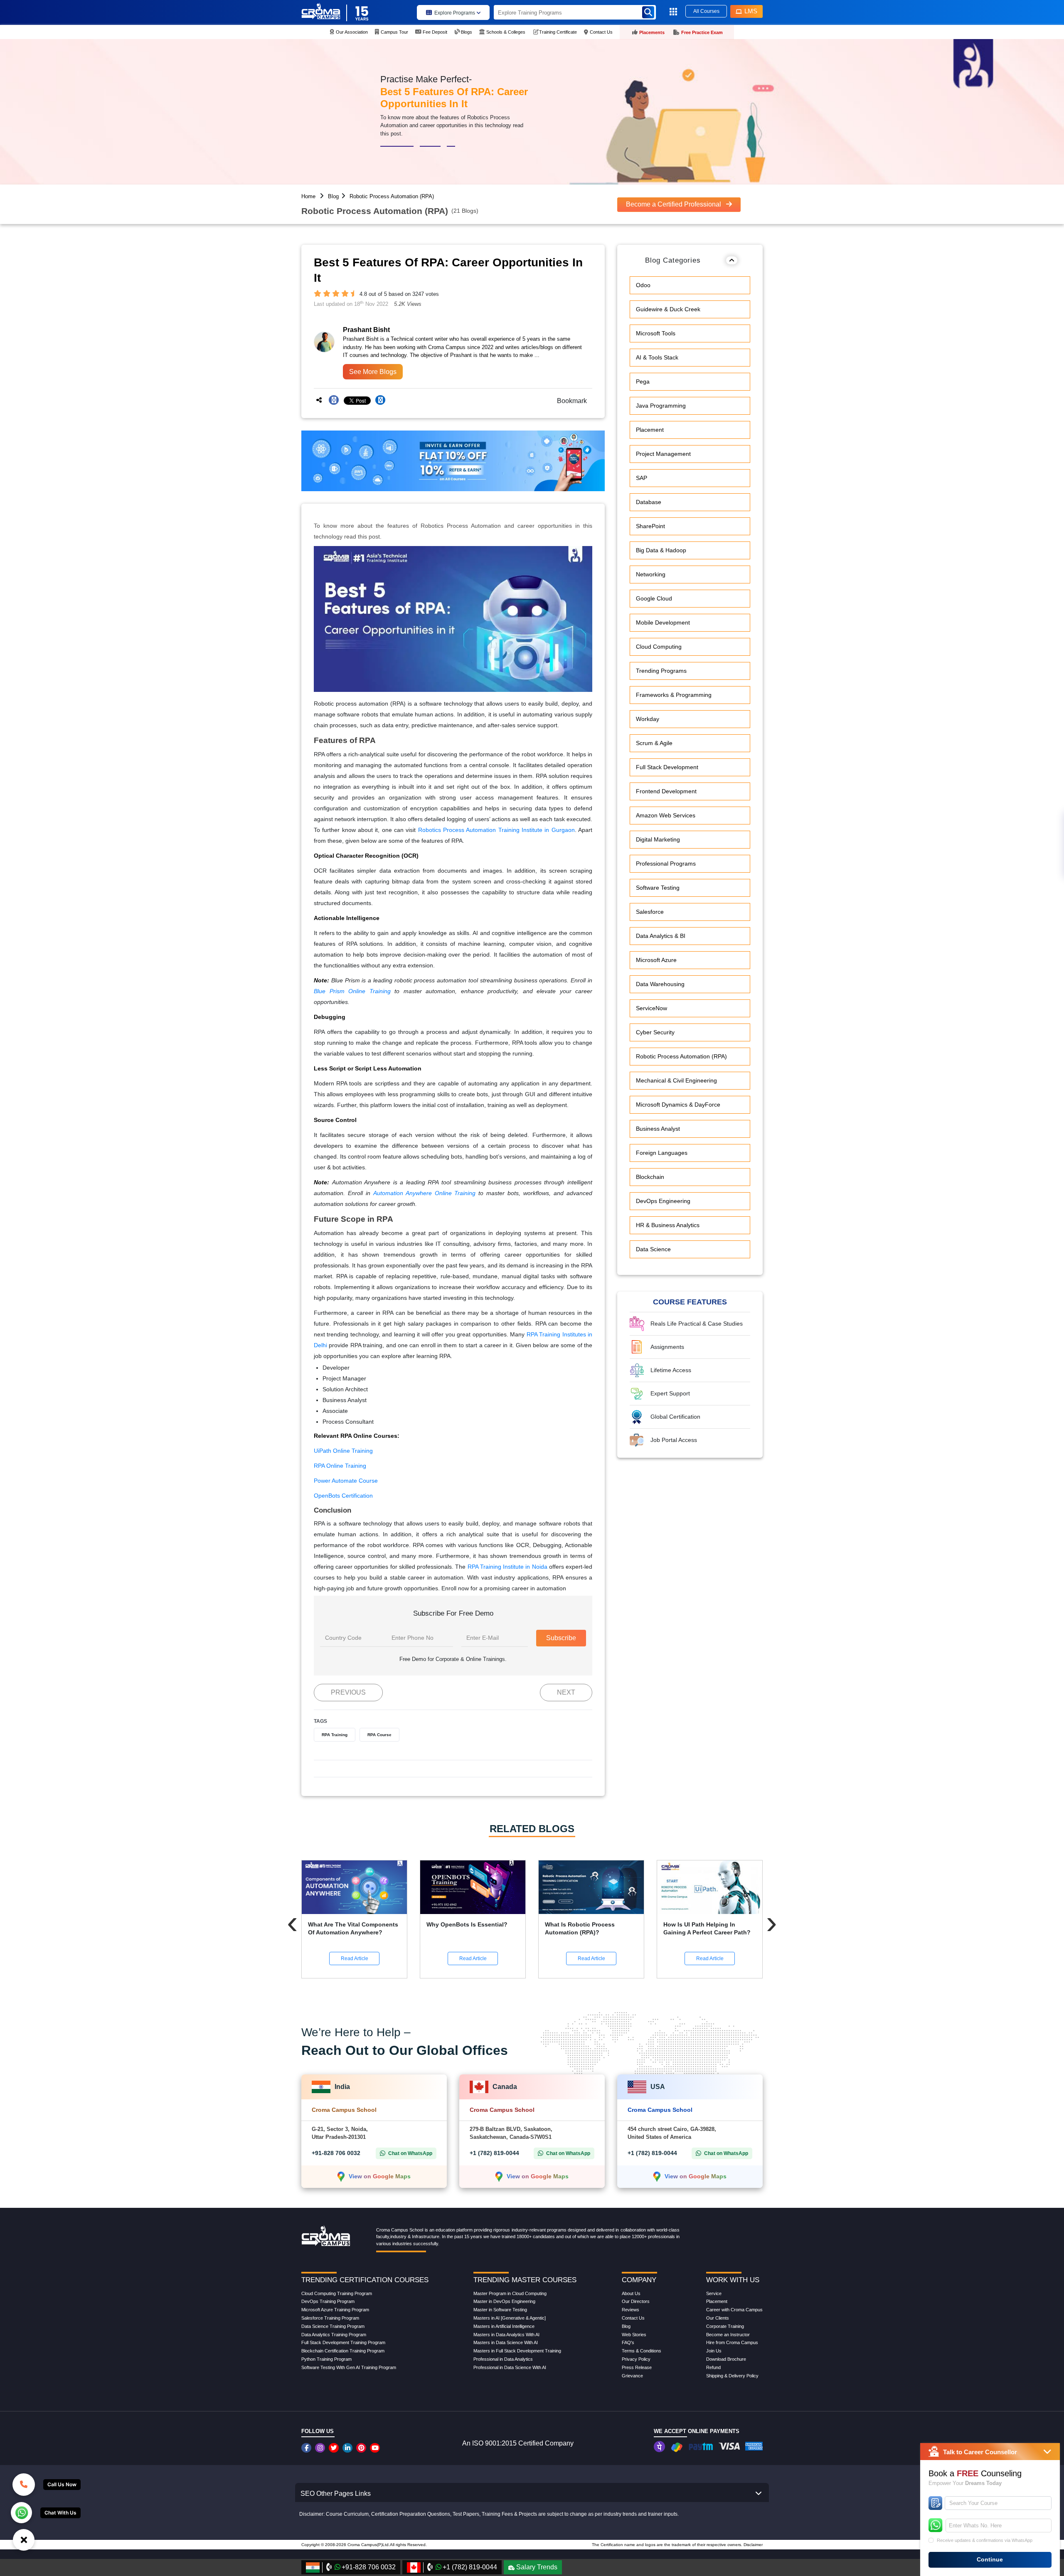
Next (566, 1692)
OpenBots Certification (343, 1496)
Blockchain (650, 1177)
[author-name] (391, 330)
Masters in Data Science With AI (506, 2342)
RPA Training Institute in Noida (507, 1567)
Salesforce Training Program (330, 2318)
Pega (643, 381)
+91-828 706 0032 (336, 2153)
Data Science (653, 1249)
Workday (648, 719)
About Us (631, 2293)
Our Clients (718, 2318)
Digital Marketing (658, 839)
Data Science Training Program (333, 2326)
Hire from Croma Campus (732, 2342)
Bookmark (569, 401)
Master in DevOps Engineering (504, 2301)
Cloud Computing (659, 647)
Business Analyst (658, 1129)
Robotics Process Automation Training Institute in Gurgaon (496, 830)
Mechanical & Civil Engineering (676, 1080)
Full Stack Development (667, 767)
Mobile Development (663, 622)
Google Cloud (654, 598)
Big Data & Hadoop (661, 550)
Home (308, 196)
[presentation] (292, 1922)
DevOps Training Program (328, 2301)
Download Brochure (726, 2359)
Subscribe (561, 1638)
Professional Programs (666, 864)
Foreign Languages (662, 1153)
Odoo (643, 285)
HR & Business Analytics (668, 1225)
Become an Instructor (728, 2335)
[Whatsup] (21, 2512)
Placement (650, 430)
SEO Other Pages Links (336, 2494)
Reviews (631, 2310)
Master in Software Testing (500, 2310)
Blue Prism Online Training (352, 991)
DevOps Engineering (663, 1201)
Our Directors (636, 2301)
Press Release (637, 2367)
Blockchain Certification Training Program (343, 2351)
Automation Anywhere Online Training (425, 1193)
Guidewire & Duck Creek (668, 309)
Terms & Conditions (642, 2351)
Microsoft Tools (656, 333)
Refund (713, 2367)
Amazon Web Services (666, 815)
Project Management (663, 454)
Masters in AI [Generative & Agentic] (510, 2318)
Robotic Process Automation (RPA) (392, 196)
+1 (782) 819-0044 (494, 2153)
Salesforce (650, 912)
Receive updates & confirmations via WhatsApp (985, 2540)
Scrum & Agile (654, 743)
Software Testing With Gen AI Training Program (349, 2367)
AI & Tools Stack (657, 357)
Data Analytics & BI (661, 936)
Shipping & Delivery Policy (732, 2376)
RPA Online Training (340, 1466)
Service (714, 2293)
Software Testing (658, 888)
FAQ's (628, 2342)
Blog (333, 196)
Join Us (714, 2351)
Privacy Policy (636, 2359)
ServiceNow (651, 1008)
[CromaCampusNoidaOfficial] (307, 2448)
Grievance (632, 2376)
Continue (990, 2559)
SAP (642, 478)
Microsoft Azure (656, 960)
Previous (348, 1692)
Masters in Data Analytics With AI (506, 2335)
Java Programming (661, 406)
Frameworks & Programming (674, 695)
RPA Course (379, 1735)
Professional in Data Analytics (503, 2359)
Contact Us (633, 2318)
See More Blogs (373, 372)
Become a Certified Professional (674, 204)
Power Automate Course (346, 1481)
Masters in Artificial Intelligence (504, 2326)
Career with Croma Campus (734, 2310)
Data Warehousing (660, 984)
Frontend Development (666, 791)
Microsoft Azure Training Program (335, 2310)
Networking (651, 574)
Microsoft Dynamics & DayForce (678, 1105)
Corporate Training (725, 2326)
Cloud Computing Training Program (337, 2293)
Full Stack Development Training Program (343, 2342)
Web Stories (634, 2335)
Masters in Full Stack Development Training (517, 2351)
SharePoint (650, 526)
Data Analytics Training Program (334, 2335)
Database (649, 502)
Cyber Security (655, 1032)
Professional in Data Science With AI (510, 2367)
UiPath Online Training (343, 1451)
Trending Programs (661, 671)
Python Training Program (326, 2359)
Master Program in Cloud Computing (510, 2293)
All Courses (706, 11)
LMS (751, 11)
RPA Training (335, 1735)
